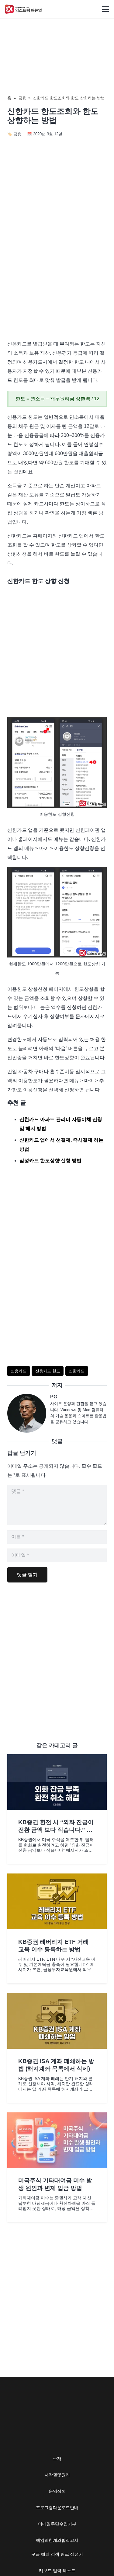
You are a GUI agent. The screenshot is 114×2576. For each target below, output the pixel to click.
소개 (57, 2459)
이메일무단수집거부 (57, 2524)
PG (54, 1397)
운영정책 (57, 2491)
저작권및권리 (57, 2475)
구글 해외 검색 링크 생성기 (57, 2554)
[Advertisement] (57, 273)
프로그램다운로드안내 (57, 2508)
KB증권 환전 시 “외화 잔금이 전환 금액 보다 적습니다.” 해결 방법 (56, 1830)
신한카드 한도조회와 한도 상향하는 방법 (69, 98)
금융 (22, 98)
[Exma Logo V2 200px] (23, 9)
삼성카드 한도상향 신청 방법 (50, 1161)
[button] (105, 9)
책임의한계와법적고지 (57, 2540)
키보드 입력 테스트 (57, 2571)
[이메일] (29, 1413)
